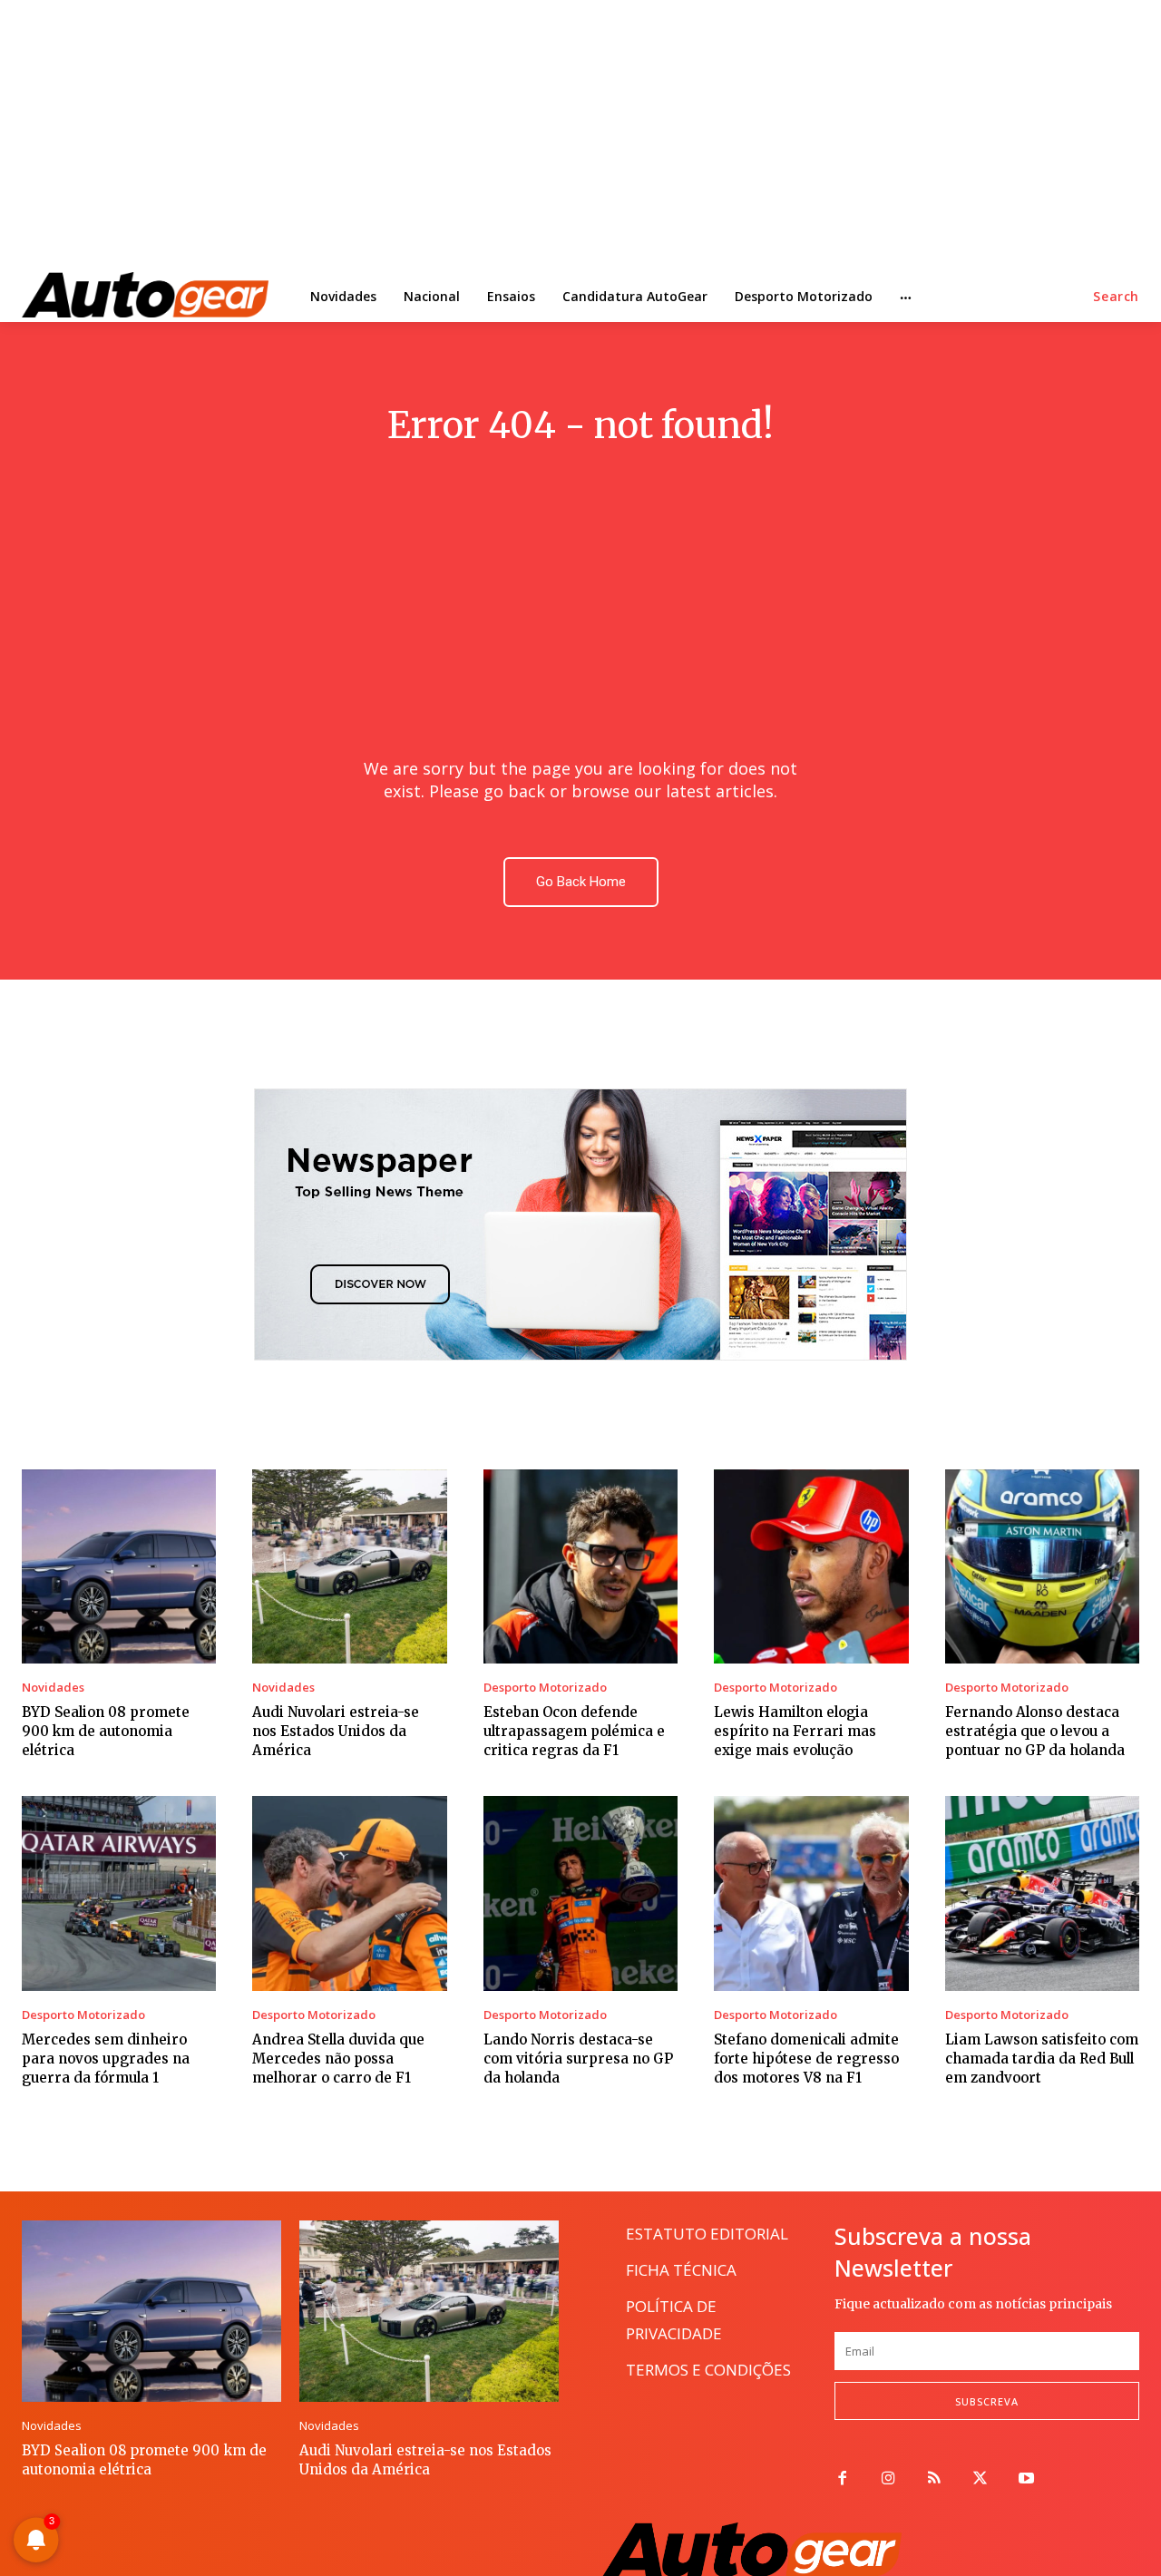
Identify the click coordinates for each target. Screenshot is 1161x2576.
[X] (980, 2479)
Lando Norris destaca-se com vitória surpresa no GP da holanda (578, 2059)
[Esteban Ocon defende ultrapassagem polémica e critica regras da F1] (580, 1566)
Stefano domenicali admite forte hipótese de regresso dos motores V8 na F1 (806, 2059)
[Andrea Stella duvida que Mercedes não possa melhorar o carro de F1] (349, 1893)
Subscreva (987, 2401)
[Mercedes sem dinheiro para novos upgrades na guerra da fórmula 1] (119, 1893)
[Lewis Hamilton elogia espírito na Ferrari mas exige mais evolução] (811, 1566)
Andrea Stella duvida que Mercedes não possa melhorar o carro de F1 (338, 2059)
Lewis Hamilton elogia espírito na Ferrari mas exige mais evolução (795, 1731)
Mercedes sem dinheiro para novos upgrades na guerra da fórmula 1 (106, 2059)
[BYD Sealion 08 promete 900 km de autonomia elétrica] (119, 1566)
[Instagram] (888, 2479)
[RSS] (935, 2479)
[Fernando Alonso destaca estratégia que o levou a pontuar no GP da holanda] (1042, 1566)
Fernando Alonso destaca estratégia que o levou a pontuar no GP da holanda (1035, 1731)
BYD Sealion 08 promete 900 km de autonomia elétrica (106, 1731)
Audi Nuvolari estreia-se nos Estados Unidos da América (336, 1731)
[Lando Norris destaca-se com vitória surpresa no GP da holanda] (580, 1893)
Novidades (53, 1688)
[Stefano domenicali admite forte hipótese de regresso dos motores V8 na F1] (811, 1893)
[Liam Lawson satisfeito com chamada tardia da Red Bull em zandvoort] (1042, 1893)
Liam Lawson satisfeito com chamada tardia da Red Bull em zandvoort (1042, 2059)
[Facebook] (842, 2479)
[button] (1116, 297)
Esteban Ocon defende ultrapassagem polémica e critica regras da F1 (574, 1731)
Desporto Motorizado (545, 1688)
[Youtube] (1026, 2479)
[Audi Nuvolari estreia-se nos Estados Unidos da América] (349, 1566)
